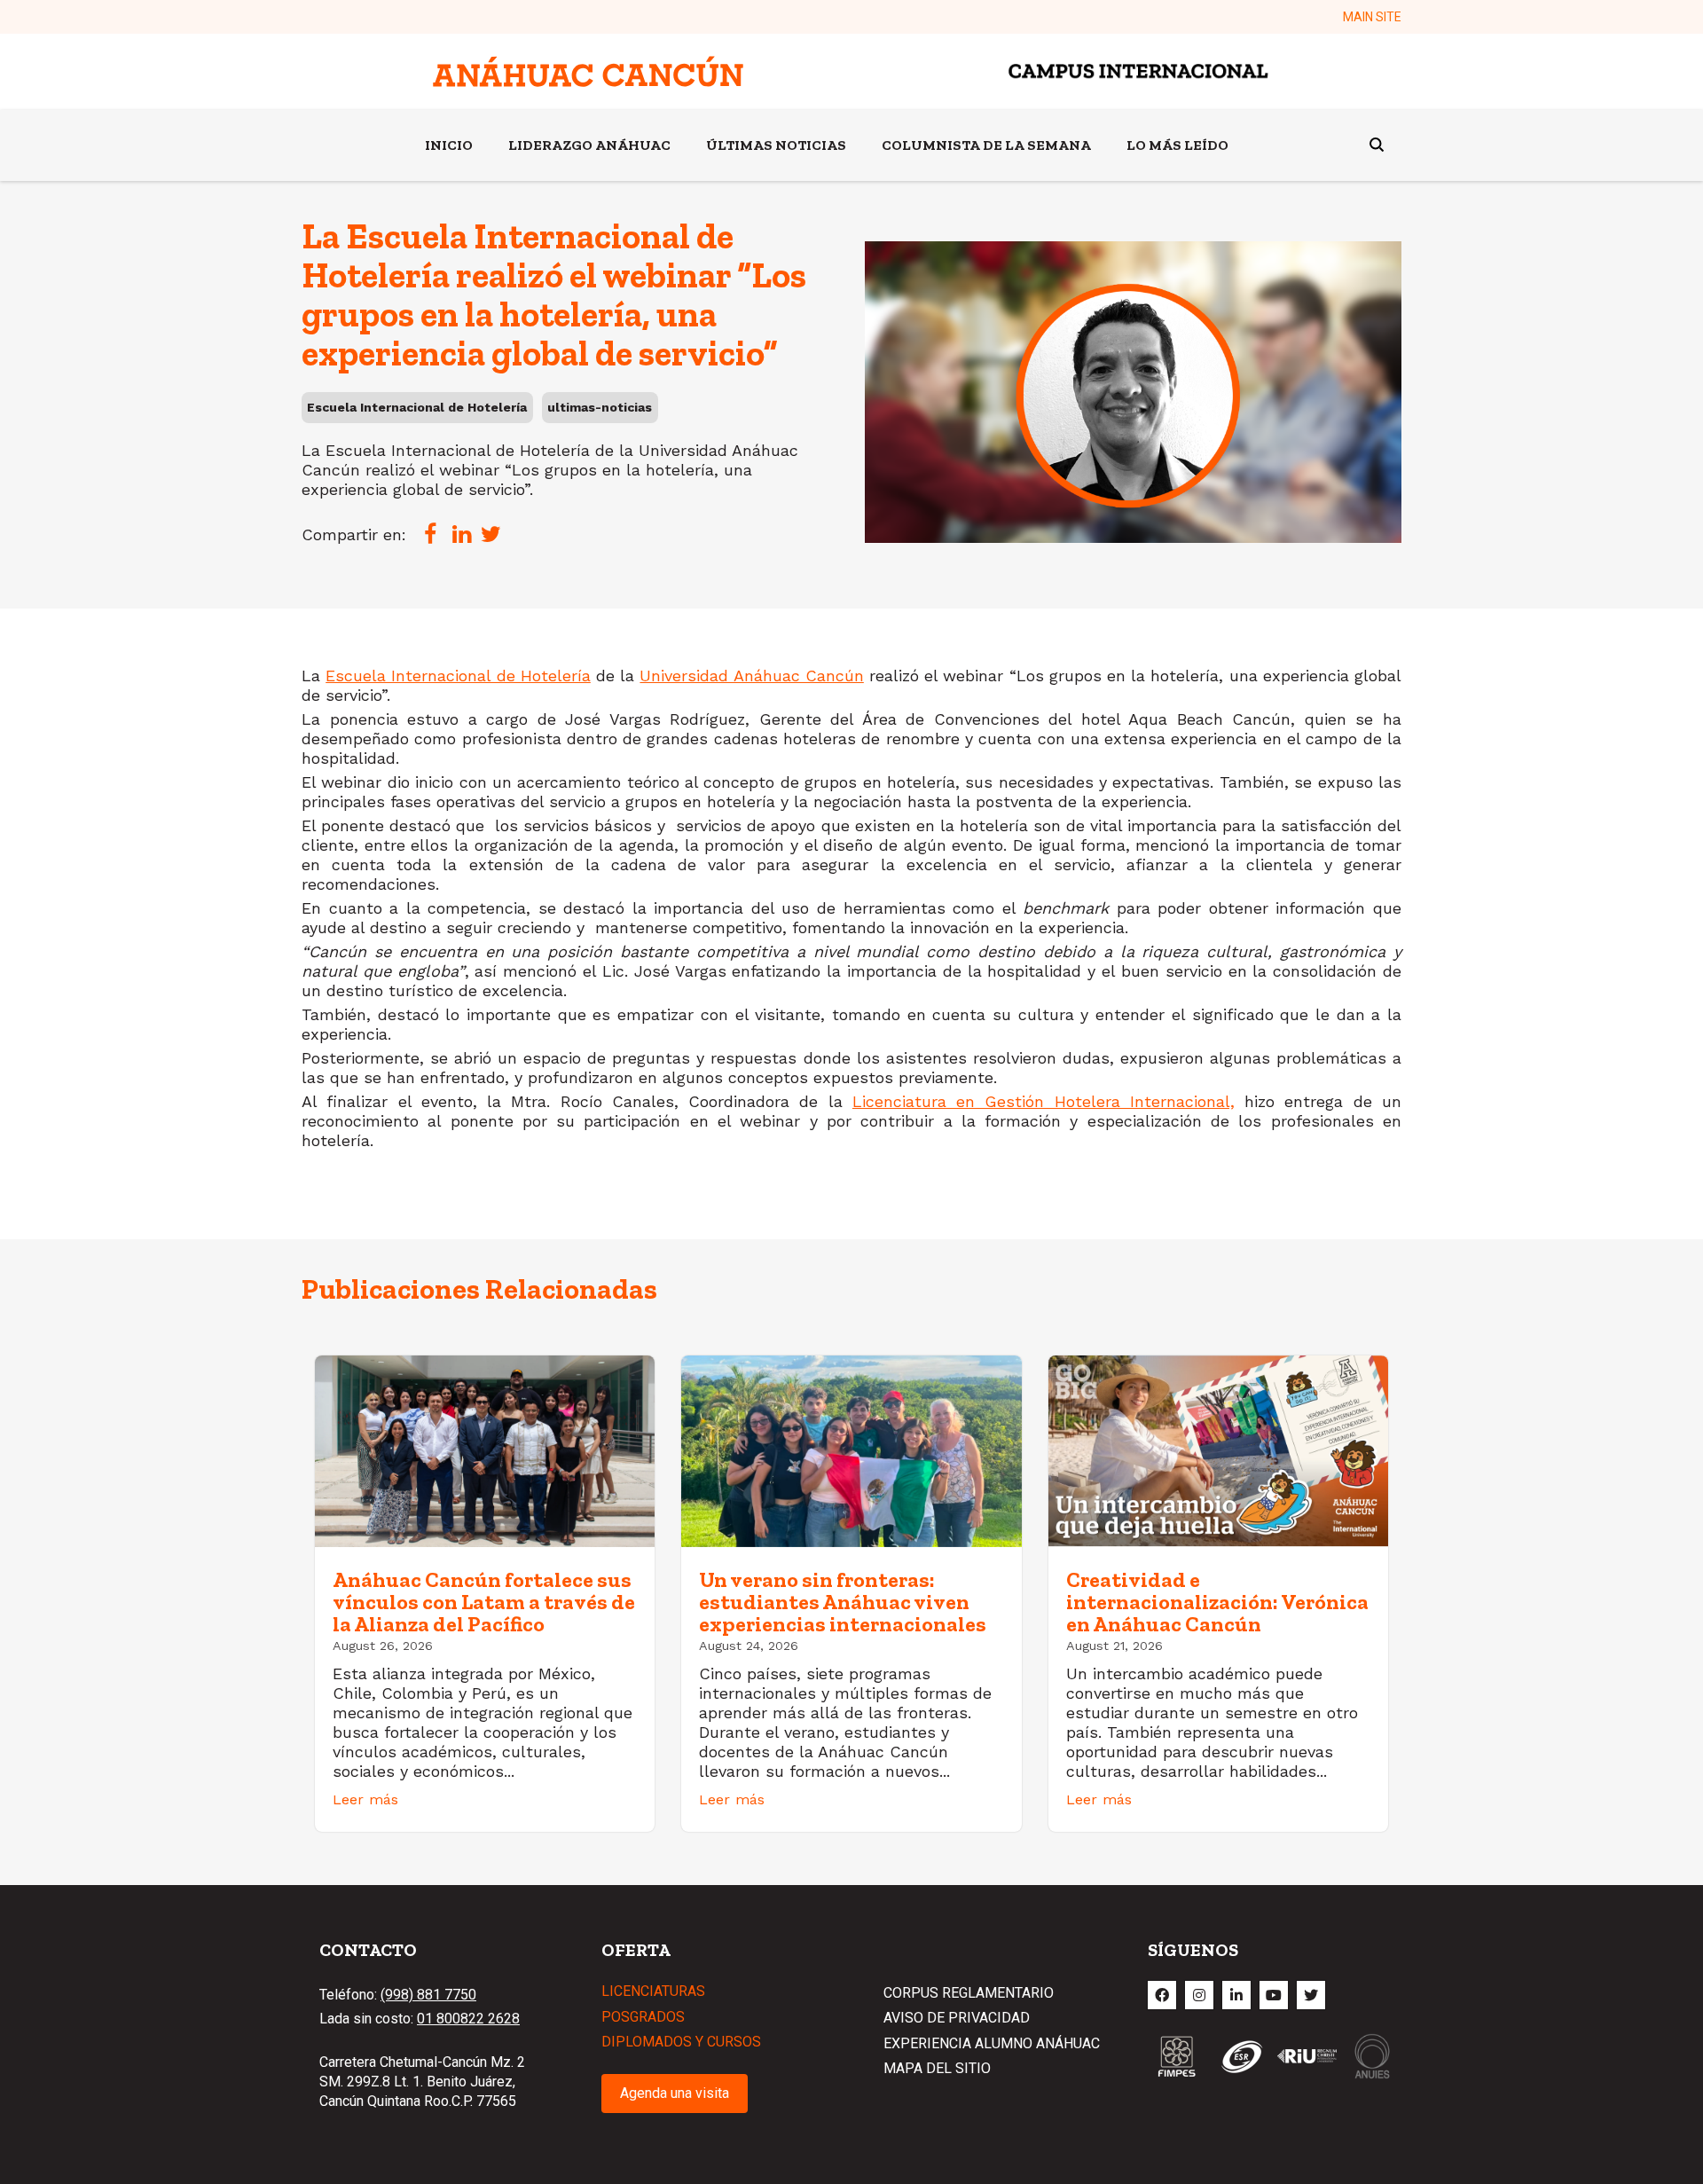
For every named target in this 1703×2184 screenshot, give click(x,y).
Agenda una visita (675, 2093)
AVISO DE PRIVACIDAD (957, 2018)
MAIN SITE (1372, 17)
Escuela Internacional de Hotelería (417, 407)
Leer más (365, 1799)
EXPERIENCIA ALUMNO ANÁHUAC (992, 2043)
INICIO (449, 145)
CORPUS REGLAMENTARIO (969, 1993)
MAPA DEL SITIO (937, 2068)
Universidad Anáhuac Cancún (751, 676)
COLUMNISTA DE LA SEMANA (986, 145)
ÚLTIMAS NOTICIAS (776, 145)
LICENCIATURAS (653, 1991)
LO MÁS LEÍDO (1177, 145)
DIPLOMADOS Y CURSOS (681, 2042)
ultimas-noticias (600, 407)
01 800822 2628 (468, 2019)
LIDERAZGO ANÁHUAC (589, 145)
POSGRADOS (643, 2017)
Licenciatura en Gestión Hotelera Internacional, (1044, 1101)
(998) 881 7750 (428, 1995)
